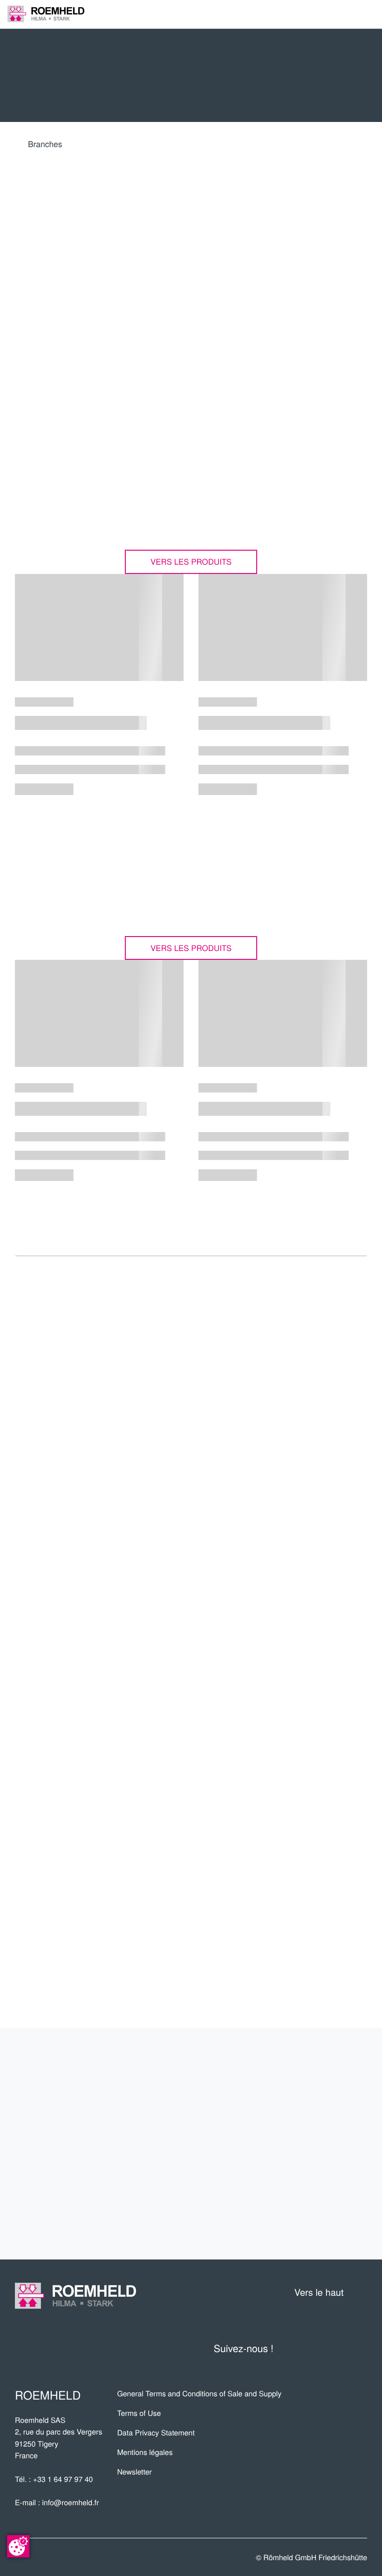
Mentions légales (145, 2452)
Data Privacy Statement (156, 2432)
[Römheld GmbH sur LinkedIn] (320, 2349)
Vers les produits (191, 561)
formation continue (295, 2193)
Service (339, 2160)
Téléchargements (296, 1534)
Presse (321, 1585)
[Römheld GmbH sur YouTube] (298, 2349)
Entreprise (327, 2061)
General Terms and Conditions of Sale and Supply (199, 2393)
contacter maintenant (301, 1485)
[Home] (46, 14)
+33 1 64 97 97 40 (63, 2479)
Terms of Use (139, 2413)
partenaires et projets (282, 2094)
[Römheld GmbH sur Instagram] (359, 2349)
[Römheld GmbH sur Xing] (340, 2349)
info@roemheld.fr (70, 2502)
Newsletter (134, 2471)
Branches (45, 144)
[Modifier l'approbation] (18, 2546)
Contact (337, 2226)
